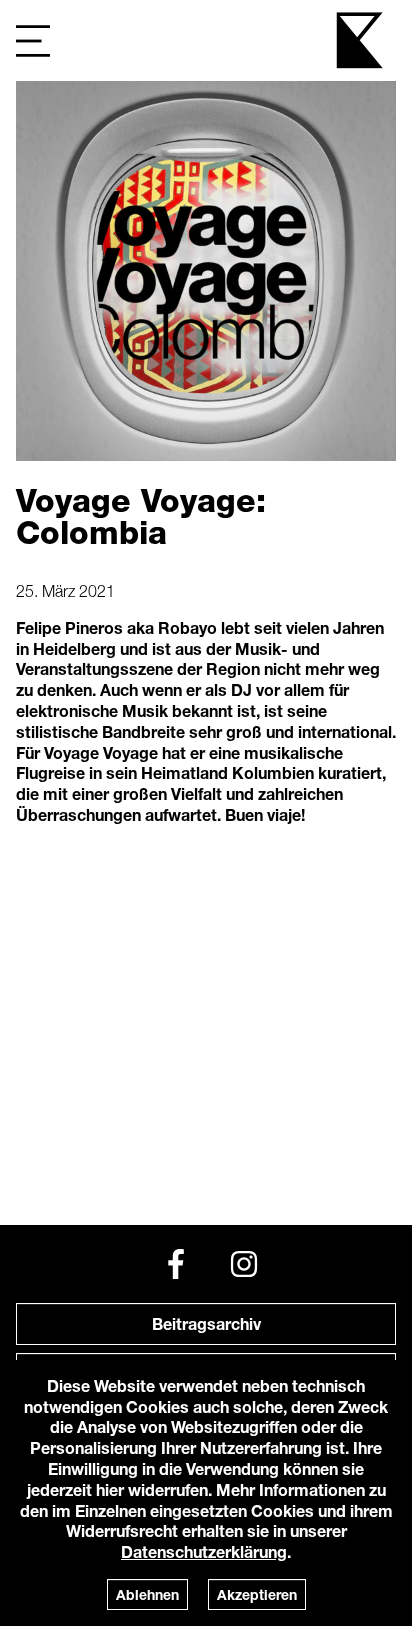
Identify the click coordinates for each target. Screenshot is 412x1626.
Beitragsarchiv (206, 1323)
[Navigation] (33, 40)
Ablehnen (147, 1594)
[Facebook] (176, 1264)
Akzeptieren (257, 1594)
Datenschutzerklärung (204, 1551)
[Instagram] (244, 1264)
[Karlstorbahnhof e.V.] (361, 40)
